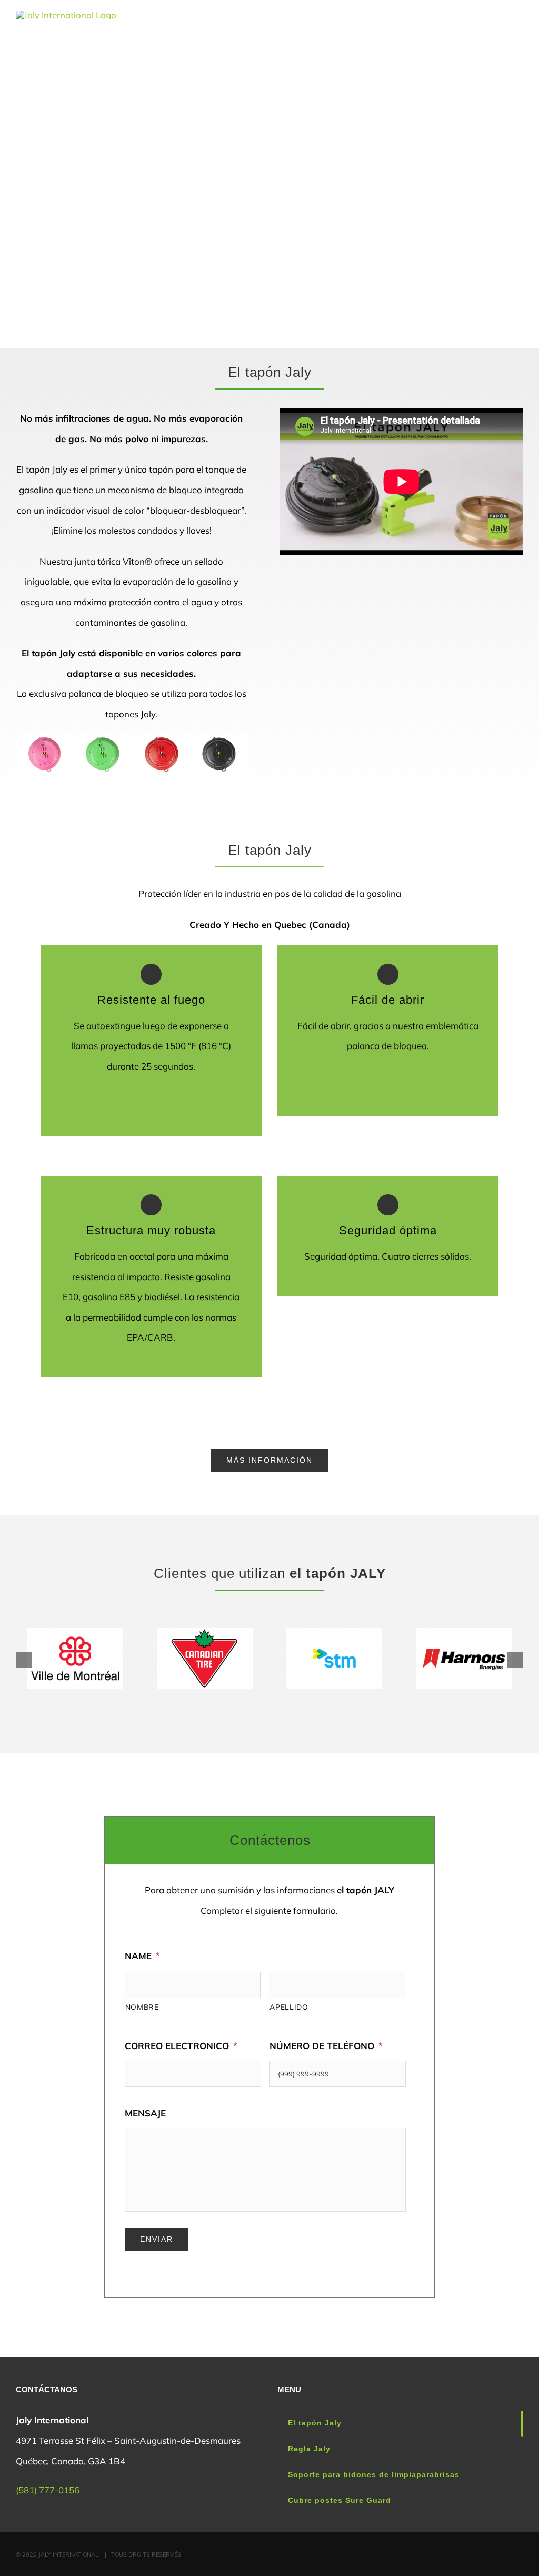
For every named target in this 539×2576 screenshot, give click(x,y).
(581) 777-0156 (48, 2490)
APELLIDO (289, 2007)
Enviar (157, 2239)
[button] (24, 1660)
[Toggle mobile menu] (519, 29)
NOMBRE (142, 2007)
